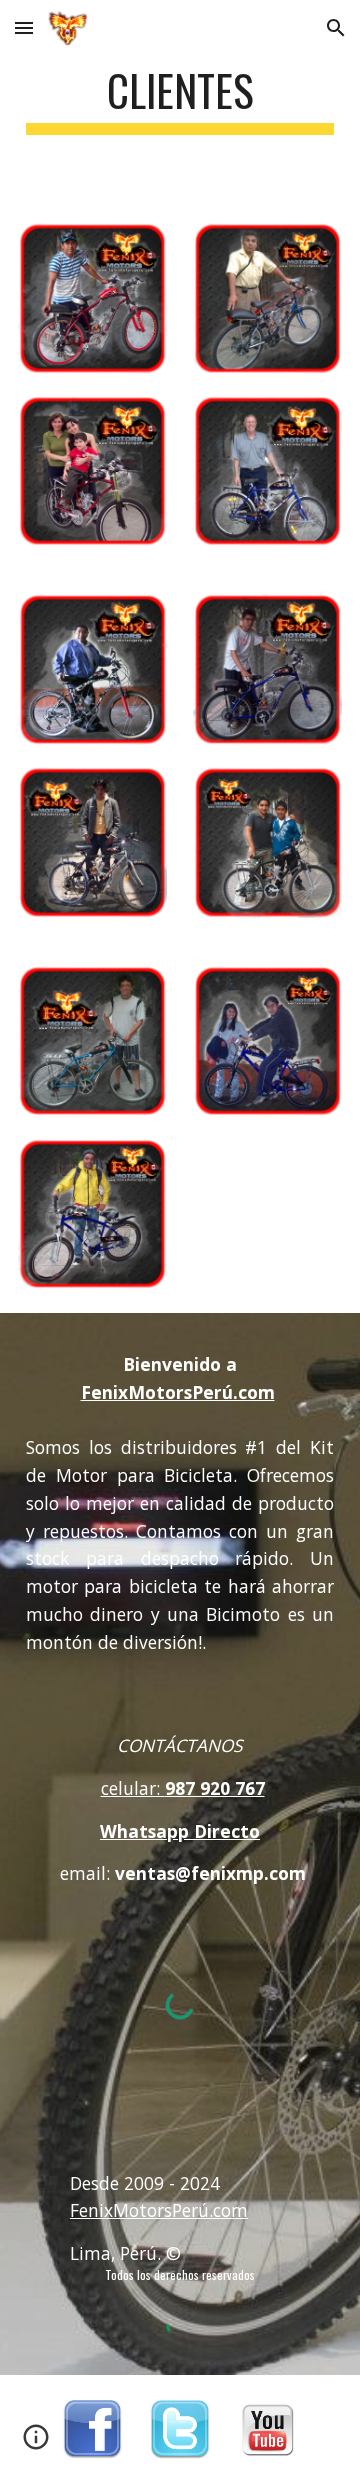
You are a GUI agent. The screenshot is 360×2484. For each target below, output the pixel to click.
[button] (24, 27)
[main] (180, 99)
